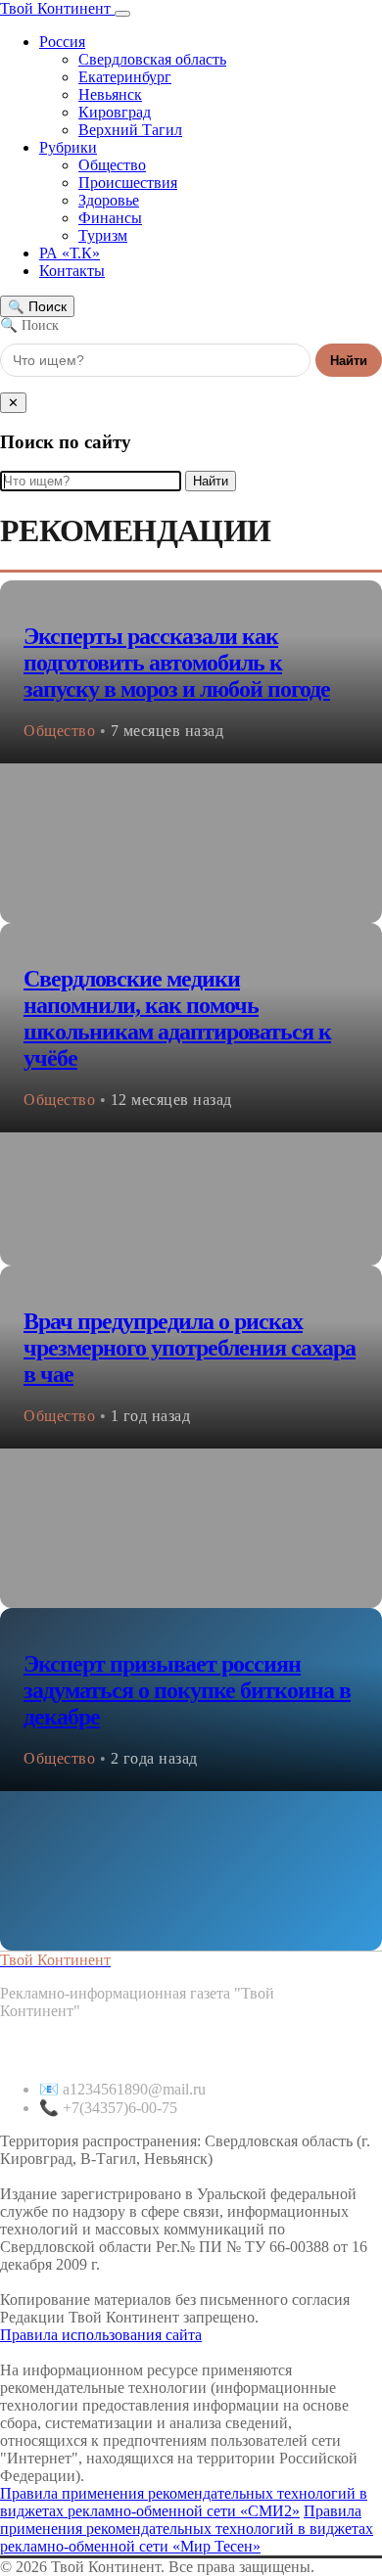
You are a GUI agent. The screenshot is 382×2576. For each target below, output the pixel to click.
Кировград (115, 112)
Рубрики (68, 147)
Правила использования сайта (101, 2335)
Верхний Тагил (130, 130)
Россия (62, 42)
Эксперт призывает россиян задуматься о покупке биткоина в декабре (187, 1690)
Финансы (110, 218)
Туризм (103, 235)
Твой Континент (57, 8)
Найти (349, 361)
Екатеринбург (125, 77)
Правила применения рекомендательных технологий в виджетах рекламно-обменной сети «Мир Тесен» (187, 2529)
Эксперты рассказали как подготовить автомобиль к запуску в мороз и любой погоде (177, 663)
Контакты (72, 271)
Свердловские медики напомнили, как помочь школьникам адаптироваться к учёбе (177, 1018)
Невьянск (110, 94)
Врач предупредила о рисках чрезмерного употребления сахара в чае (190, 1348)
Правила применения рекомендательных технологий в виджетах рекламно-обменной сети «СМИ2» (184, 2502)
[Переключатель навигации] (122, 14)
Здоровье (109, 200)
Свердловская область (152, 59)
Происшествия (128, 183)
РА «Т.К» (70, 253)
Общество (112, 165)
